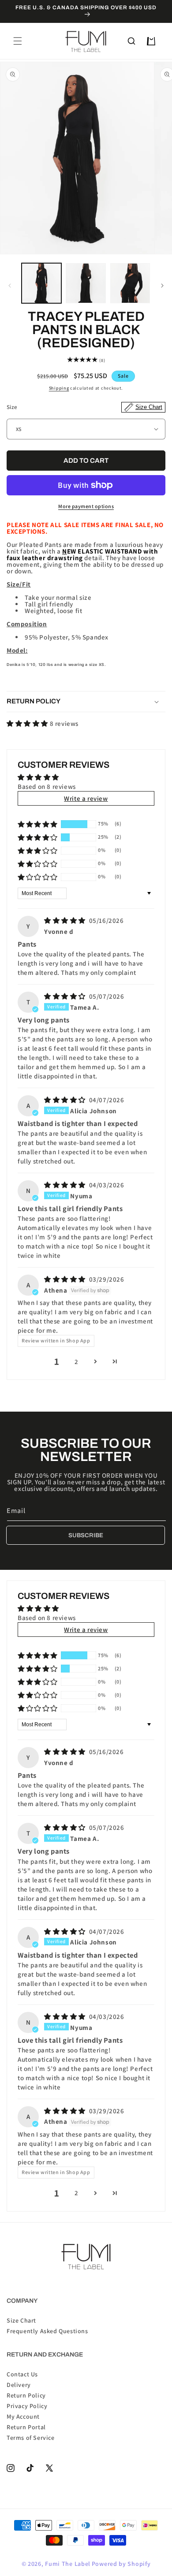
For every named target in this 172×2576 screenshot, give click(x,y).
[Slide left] (10, 286)
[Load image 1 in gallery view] (41, 283)
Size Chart (21, 2320)
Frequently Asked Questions (47, 2331)
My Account (23, 2416)
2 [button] (77, 1362)
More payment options (86, 506)
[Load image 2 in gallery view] (86, 283)
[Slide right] (162, 286)
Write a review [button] (86, 798)
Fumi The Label (68, 2564)
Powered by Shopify (121, 2564)
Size (84, 407)
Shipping (59, 388)
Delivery (19, 2384)
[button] (18, 41)
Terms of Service (31, 2437)
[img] (66, 920)
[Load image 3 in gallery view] (130, 283)
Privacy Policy (27, 2405)
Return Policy (26, 2395)
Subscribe (86, 1535)
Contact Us (22, 2374)
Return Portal (26, 2427)
